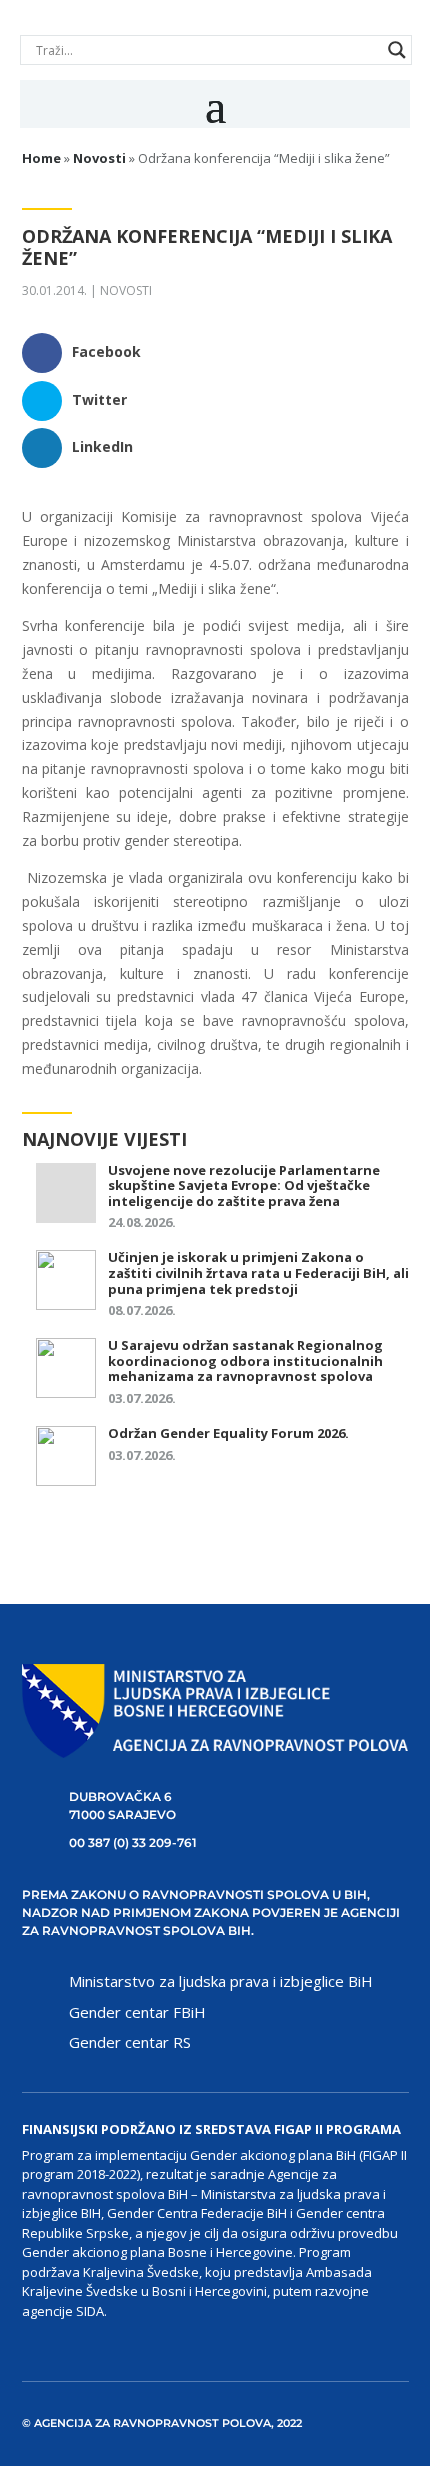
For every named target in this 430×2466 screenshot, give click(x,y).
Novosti (126, 290)
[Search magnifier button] (397, 50)
